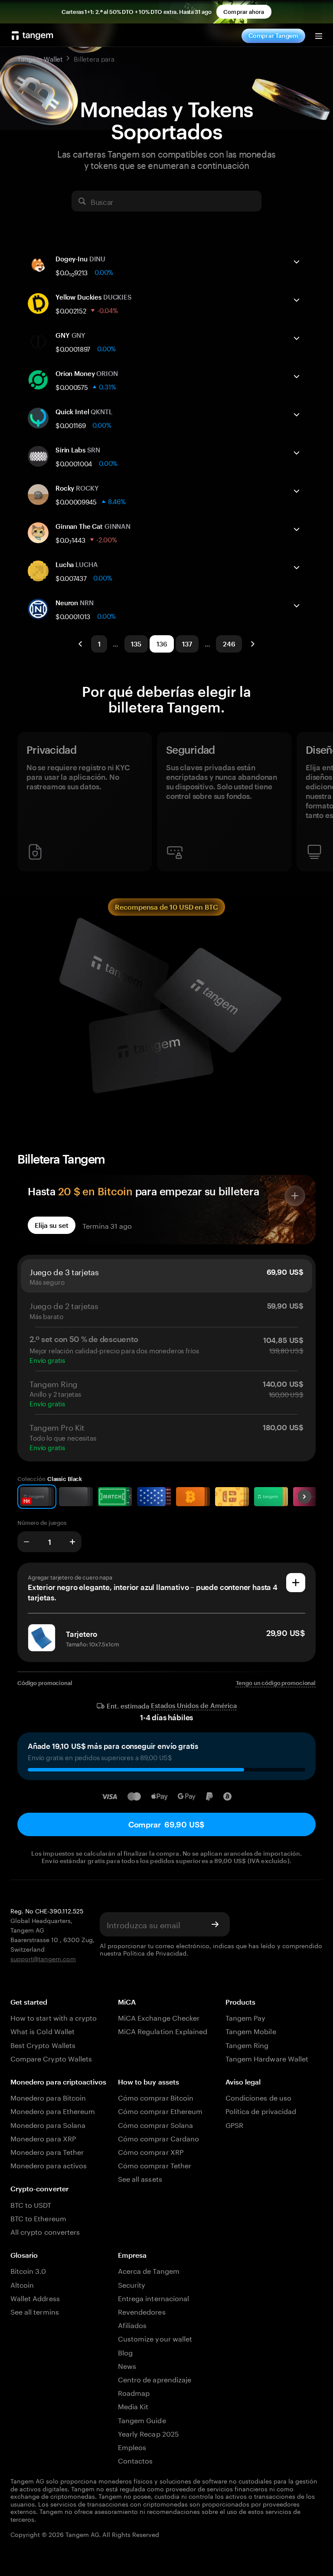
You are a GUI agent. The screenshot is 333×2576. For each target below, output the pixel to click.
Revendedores (142, 2311)
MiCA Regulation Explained (163, 2030)
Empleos (132, 2446)
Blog (125, 2352)
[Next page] (252, 644)
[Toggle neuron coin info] (297, 606)
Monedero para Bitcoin (48, 2097)
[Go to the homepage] (33, 36)
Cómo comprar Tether (155, 2165)
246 (229, 644)
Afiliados (132, 2324)
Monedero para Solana (48, 2124)
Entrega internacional (153, 2297)
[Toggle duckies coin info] (297, 300)
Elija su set (52, 1225)
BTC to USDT (31, 2204)
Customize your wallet (155, 2338)
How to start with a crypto (54, 2017)
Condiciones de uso (258, 2097)
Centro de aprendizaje (155, 2379)
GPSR (234, 2124)
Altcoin (22, 2284)
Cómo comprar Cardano (158, 2138)
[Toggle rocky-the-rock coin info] (297, 491)
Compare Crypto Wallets (51, 2058)
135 (136, 644)
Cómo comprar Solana (155, 2124)
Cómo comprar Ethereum (160, 2110)
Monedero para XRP (43, 2138)
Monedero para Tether (47, 2151)
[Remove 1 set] (26, 1542)
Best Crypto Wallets (43, 2044)
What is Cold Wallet (42, 2030)
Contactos (135, 2460)
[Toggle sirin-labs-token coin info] (297, 453)
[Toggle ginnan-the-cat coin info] (297, 529)
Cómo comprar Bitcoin (156, 2097)
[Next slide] (304, 1497)
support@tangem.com (43, 1958)
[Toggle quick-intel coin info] (297, 415)
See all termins (35, 2311)
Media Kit (133, 2406)
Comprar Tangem (273, 35)
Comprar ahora (244, 12)
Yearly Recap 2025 (149, 2433)
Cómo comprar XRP (151, 2151)
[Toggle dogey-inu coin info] (297, 262)
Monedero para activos (49, 2165)
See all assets (140, 2178)
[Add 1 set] (72, 1542)
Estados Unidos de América (194, 1706)
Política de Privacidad (155, 1953)
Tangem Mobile (251, 2030)
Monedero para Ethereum (53, 2110)
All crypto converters (45, 2231)
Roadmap (134, 2392)
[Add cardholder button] (296, 1583)
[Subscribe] (215, 1924)
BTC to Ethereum (38, 2218)
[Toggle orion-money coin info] (297, 376)
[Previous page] (81, 644)
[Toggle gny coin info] (297, 338)
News (127, 2365)
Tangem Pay (245, 2017)
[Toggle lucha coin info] (297, 567)
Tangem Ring (247, 2044)
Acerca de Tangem (149, 2270)
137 (187, 644)
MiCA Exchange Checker (159, 2017)
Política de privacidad (261, 2110)
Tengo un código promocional (276, 1683)
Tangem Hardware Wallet (267, 2058)
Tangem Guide (142, 2419)
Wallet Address (35, 2297)
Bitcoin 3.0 (28, 2270)
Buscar (102, 201)
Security (132, 2284)
